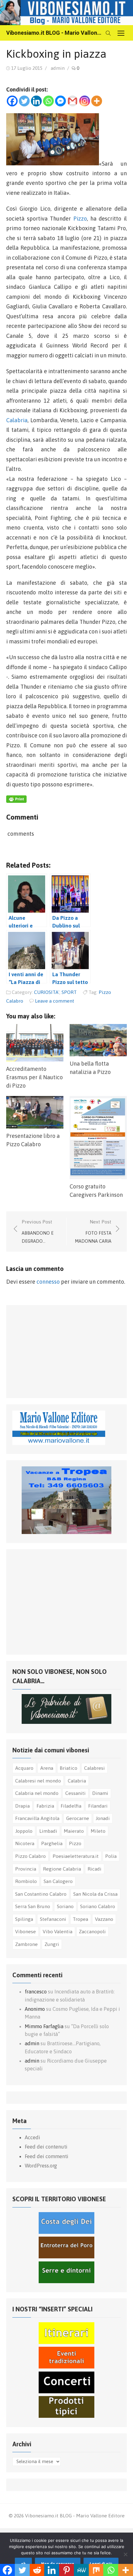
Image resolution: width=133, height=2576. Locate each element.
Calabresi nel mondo (38, 1781)
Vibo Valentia (58, 1931)
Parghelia (52, 1843)
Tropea (80, 1919)
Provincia (26, 1869)
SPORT (69, 992)
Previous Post (38, 1231)
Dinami (100, 1793)
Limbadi (48, 1831)
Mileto (98, 1831)
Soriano (65, 1906)
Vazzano (104, 1919)
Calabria (17, 420)
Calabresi (94, 1768)
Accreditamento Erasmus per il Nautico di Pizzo (34, 1077)
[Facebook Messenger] (60, 101)
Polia (111, 1856)
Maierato (74, 1831)
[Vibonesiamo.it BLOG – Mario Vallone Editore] (66, 13)
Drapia (22, 1806)
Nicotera (25, 1843)
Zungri (52, 1944)
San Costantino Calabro (41, 1894)
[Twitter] (24, 101)
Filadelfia (71, 1806)
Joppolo (24, 1831)
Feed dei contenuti (46, 2147)
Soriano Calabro (98, 1906)
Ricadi (94, 1869)
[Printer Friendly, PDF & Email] (16, 801)
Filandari (98, 1806)
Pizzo (80, 219)
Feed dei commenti (47, 2156)
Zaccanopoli (92, 1931)
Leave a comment (55, 1001)
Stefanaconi (53, 1919)
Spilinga (24, 1919)
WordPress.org (41, 2166)
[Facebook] (12, 101)
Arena (47, 1768)
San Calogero (58, 1881)
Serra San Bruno (33, 1906)
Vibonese (26, 1931)
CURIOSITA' (47, 992)
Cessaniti (75, 1793)
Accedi (32, 2137)
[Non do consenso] (125, 2554)
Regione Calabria (62, 1869)
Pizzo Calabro (30, 1856)
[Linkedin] (36, 101)
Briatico (69, 1768)
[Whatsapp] (48, 101)
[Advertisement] (59, 1350)
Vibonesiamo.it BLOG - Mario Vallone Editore (54, 33)
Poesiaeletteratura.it (76, 1856)
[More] (97, 101)
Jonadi (103, 1818)
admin (58, 68)
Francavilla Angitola (37, 1818)
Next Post (93, 1231)
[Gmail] (73, 101)
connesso (48, 1282)
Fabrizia (45, 1806)
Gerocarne (78, 1818)
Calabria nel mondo (37, 1793)
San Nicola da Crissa (95, 1894)
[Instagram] (85, 101)
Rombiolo (26, 1881)
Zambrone (26, 1944)
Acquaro (24, 1768)
